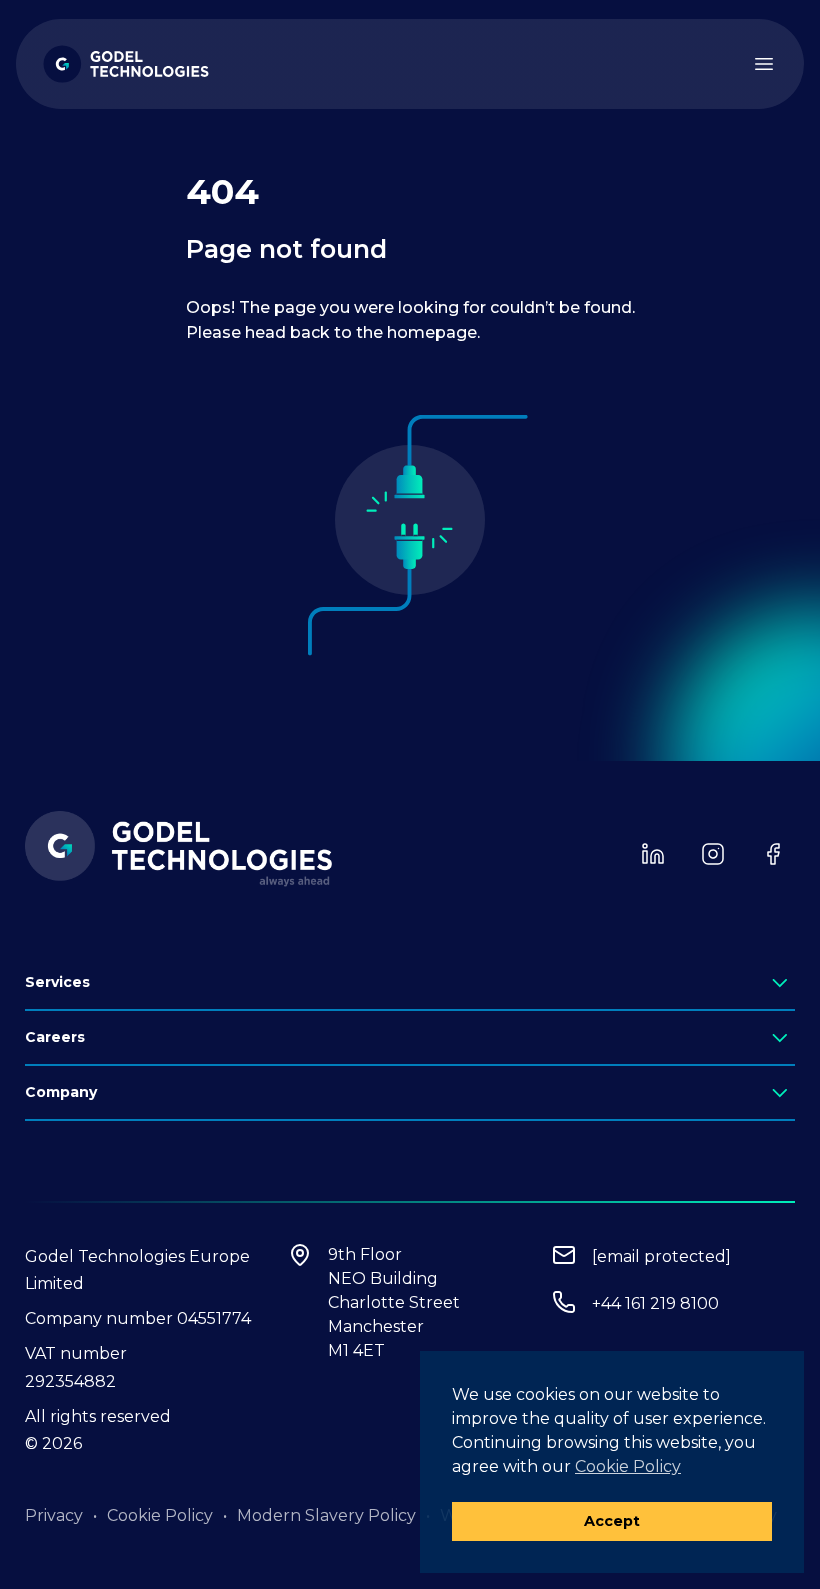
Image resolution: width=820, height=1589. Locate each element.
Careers (55, 1037)
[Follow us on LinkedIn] (653, 854)
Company (61, 1092)
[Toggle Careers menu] (782, 1039)
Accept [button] (612, 1521)
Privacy (54, 1515)
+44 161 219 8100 (655, 1303)
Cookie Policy (160, 1515)
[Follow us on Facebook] (773, 854)
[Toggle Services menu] (782, 984)
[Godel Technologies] (126, 64)
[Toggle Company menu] (782, 1094)
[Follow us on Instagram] (713, 854)
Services (57, 982)
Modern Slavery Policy (326, 1515)
